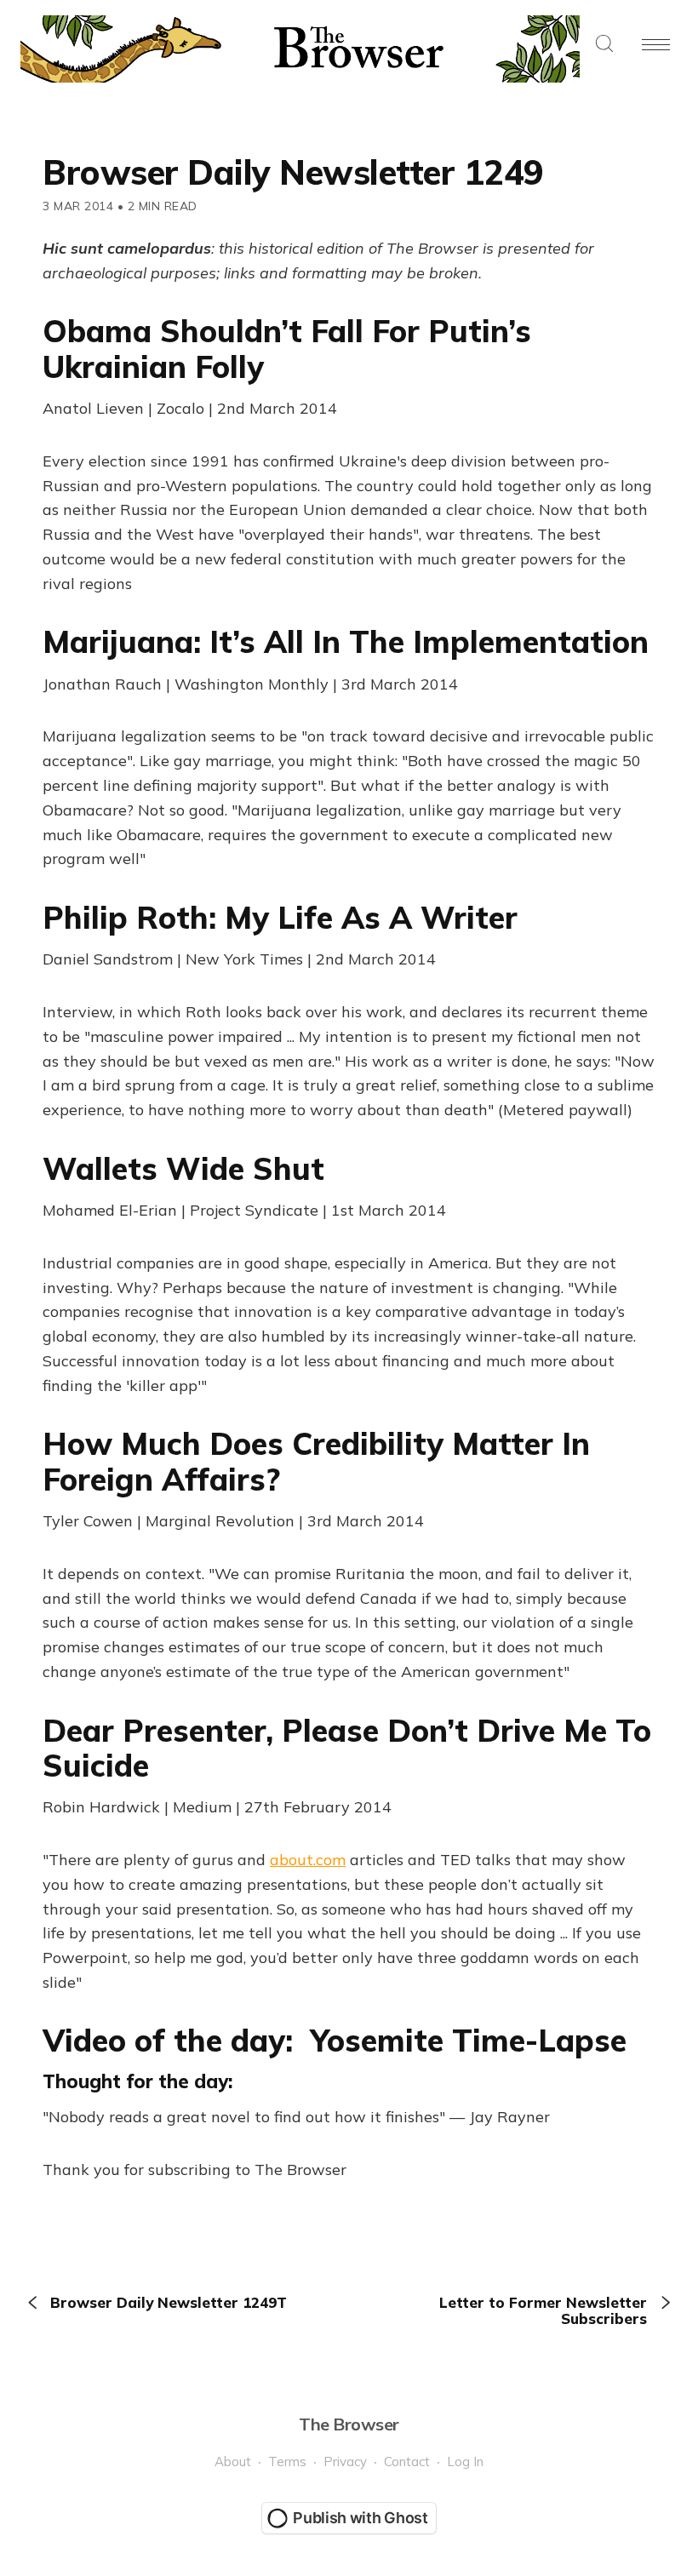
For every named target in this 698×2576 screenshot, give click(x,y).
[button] (604, 45)
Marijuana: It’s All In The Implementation (346, 641)
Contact (407, 2462)
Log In (465, 2462)
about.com (308, 1860)
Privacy (345, 2462)
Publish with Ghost (360, 2518)
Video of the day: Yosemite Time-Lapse (335, 2040)
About (233, 2462)
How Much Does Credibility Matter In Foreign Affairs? (316, 1461)
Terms (287, 2462)
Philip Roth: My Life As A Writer (280, 917)
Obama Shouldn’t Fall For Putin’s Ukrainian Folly (287, 348)
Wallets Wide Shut (183, 1168)
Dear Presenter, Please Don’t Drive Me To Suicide (347, 1748)
